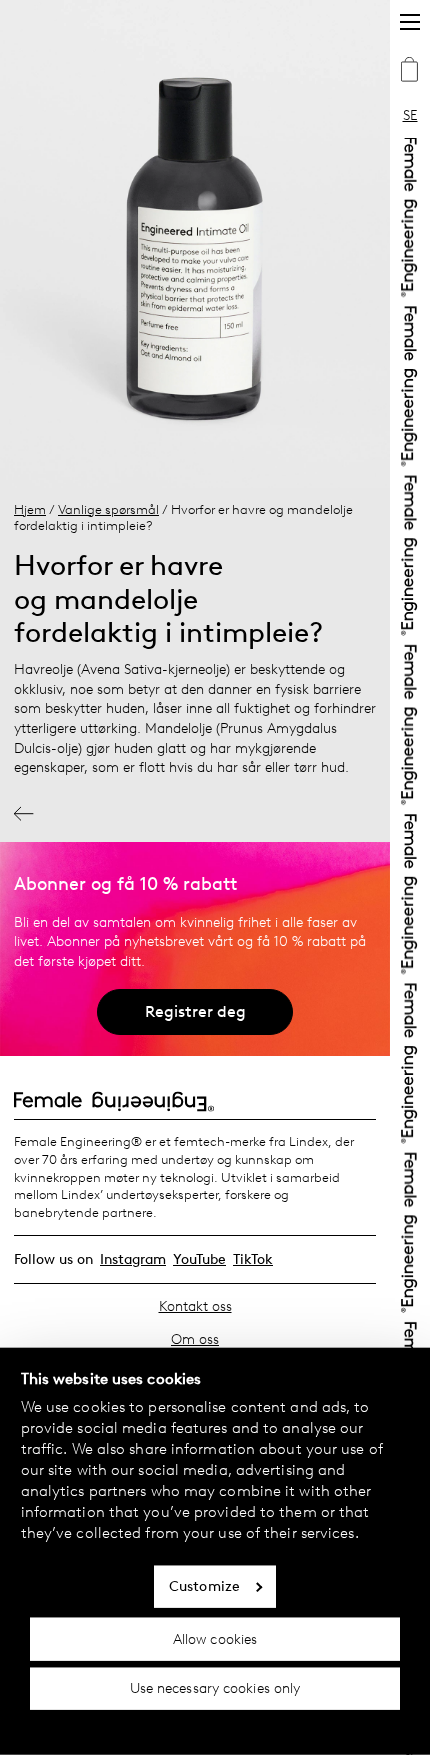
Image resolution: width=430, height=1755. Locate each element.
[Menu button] (410, 22)
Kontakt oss (195, 1306)
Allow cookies (215, 1638)
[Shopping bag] (410, 72)
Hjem (30, 509)
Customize (204, 1586)
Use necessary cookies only (215, 1688)
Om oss (195, 1339)
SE (410, 115)
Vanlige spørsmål (108, 509)
